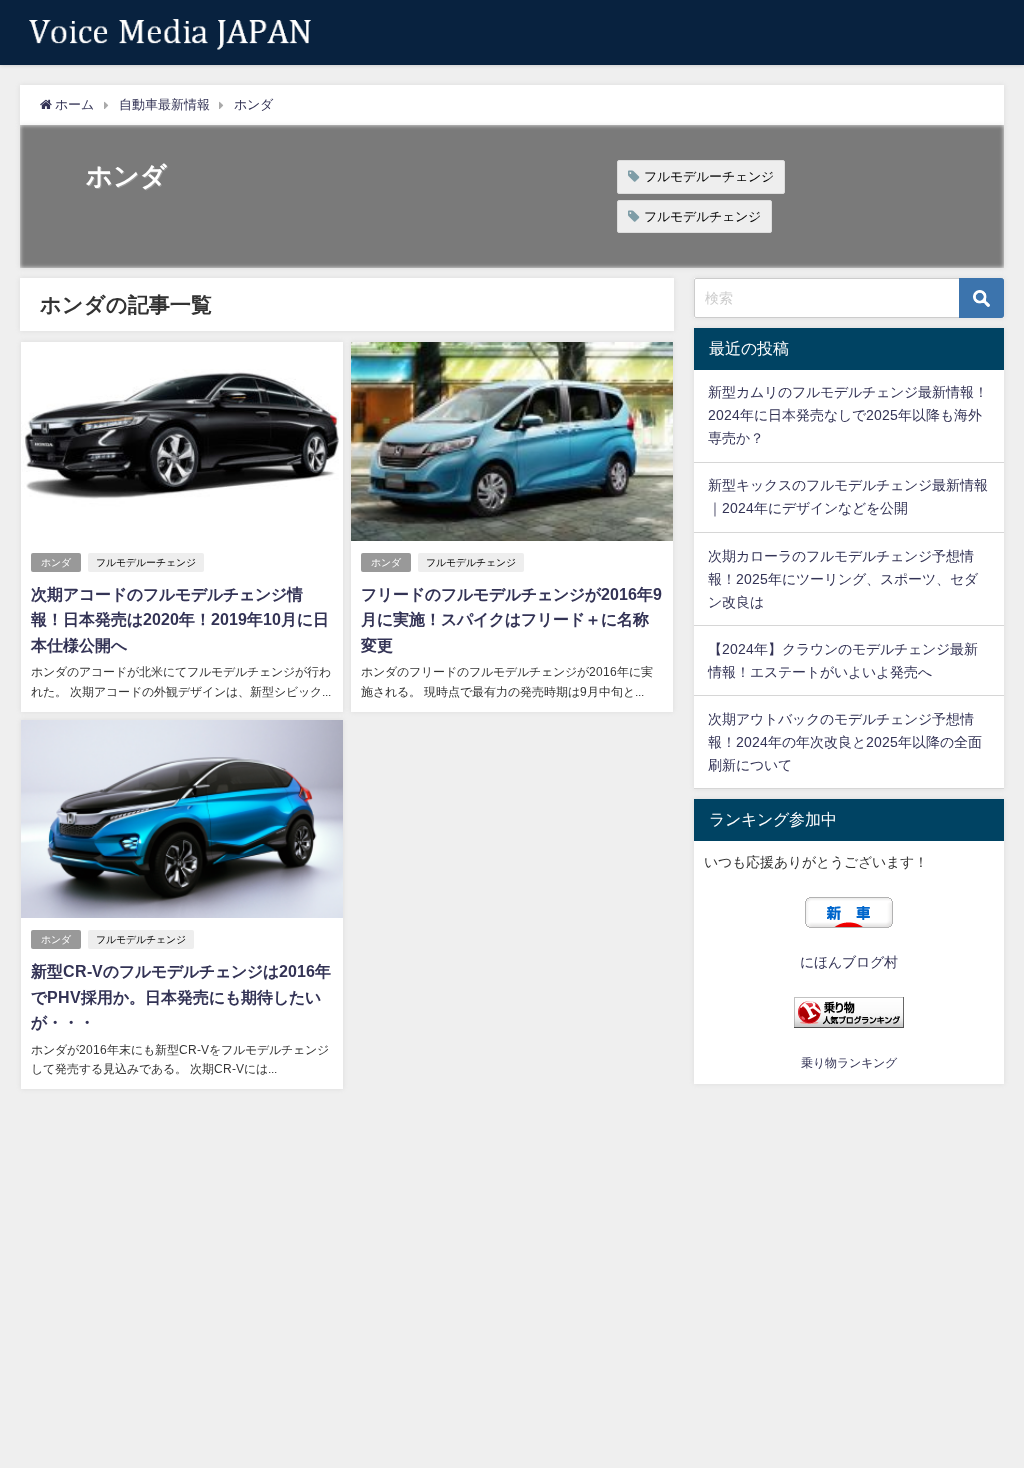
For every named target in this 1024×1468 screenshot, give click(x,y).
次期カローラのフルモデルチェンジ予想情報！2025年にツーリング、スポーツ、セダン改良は (843, 579)
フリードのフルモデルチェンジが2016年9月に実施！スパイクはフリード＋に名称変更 (511, 619)
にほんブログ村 (849, 962)
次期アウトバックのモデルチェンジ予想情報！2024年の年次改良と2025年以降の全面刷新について (845, 742)
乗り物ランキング (849, 1063)
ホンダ (56, 562)
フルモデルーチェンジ (709, 176)
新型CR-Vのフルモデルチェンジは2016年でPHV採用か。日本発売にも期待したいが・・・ (181, 996)
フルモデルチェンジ (702, 216)
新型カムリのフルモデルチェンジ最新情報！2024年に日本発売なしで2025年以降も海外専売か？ (848, 415)
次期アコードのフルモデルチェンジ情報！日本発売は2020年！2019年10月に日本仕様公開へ (180, 619)
